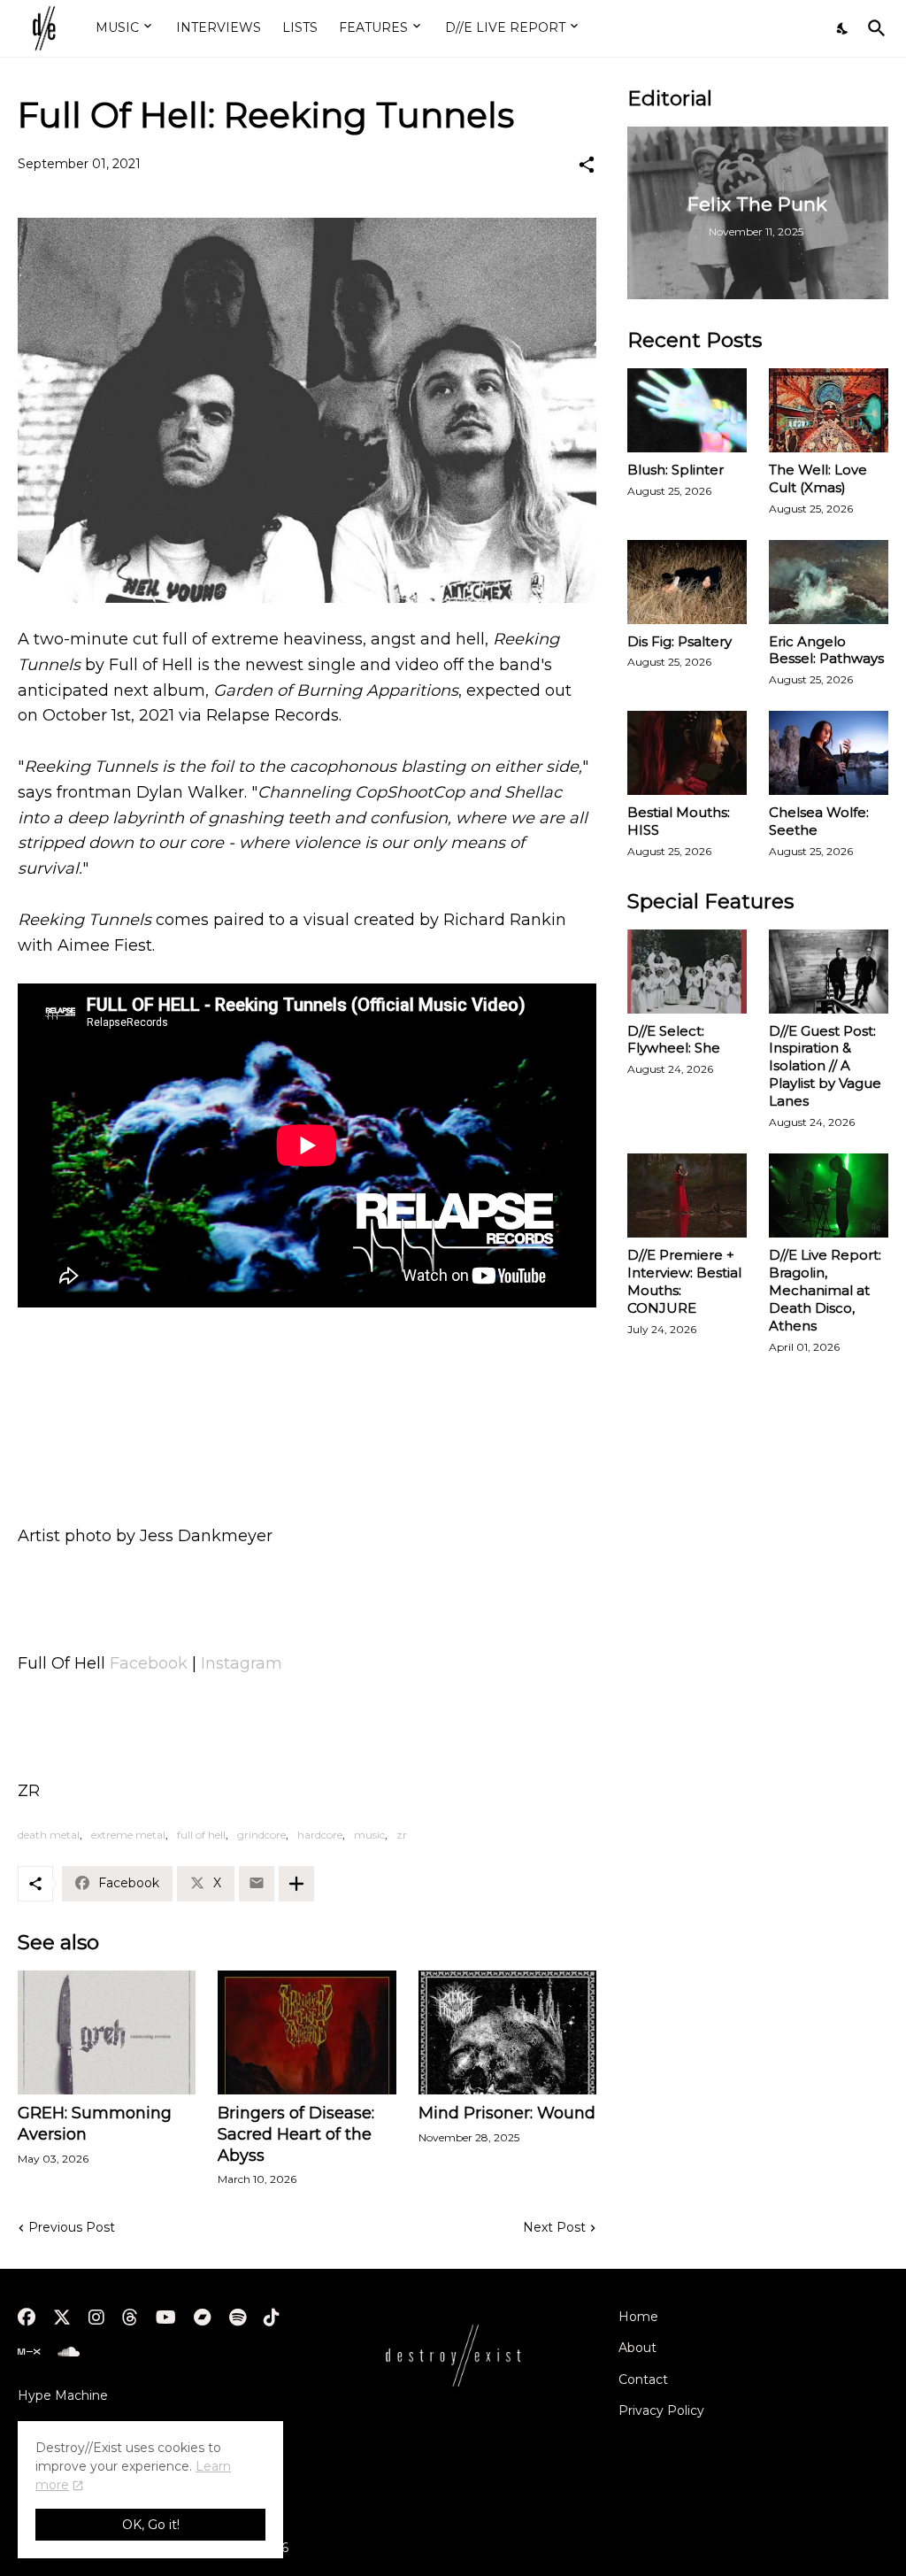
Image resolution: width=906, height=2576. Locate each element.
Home (638, 2317)
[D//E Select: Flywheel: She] (687, 972)
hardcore (320, 1835)
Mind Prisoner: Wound (507, 2113)
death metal (49, 1835)
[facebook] (27, 2318)
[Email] (257, 1884)
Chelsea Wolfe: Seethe (819, 821)
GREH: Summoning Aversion (95, 2124)
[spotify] (238, 2318)
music (369, 1835)
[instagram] (96, 2318)
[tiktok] (272, 2318)
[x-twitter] (62, 2318)
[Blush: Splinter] (687, 410)
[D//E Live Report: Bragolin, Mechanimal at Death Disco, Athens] (829, 1195)
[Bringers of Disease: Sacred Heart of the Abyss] (307, 2032)
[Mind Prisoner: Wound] (507, 2032)
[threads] (130, 2318)
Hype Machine (63, 2395)
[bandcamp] (203, 2318)
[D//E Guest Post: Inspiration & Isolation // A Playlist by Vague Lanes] (829, 972)
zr (402, 1835)
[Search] (873, 28)
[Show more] (296, 1884)
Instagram (242, 1663)
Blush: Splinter (676, 470)
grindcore (261, 1835)
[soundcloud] (69, 2352)
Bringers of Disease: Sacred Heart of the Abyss (296, 2134)
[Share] (587, 165)
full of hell (201, 1835)
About (637, 2348)
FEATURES (373, 27)
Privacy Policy (661, 2410)
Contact (643, 2379)
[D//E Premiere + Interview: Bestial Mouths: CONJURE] (687, 1195)
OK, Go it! (151, 2525)
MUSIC (117, 27)
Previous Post (72, 2227)
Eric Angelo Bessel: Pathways (826, 650)
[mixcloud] (29, 2352)
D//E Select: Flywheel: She (674, 1040)
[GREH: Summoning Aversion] (107, 2032)
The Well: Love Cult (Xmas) (818, 478)
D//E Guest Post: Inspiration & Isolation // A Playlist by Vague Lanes (825, 1066)
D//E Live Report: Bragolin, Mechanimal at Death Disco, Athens (825, 1290)
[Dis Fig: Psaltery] (687, 582)
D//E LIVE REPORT (505, 27)
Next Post (554, 2227)
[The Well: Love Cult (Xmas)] (829, 410)
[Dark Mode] (843, 28)
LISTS (300, 27)
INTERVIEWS (219, 27)
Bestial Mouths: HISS (679, 821)
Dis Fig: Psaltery (679, 641)
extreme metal (128, 1835)
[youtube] (166, 2318)
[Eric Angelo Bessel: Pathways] (829, 582)
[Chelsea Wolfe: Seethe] (829, 753)
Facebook (149, 1663)
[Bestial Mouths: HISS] (687, 753)
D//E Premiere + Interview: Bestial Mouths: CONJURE (684, 1281)
